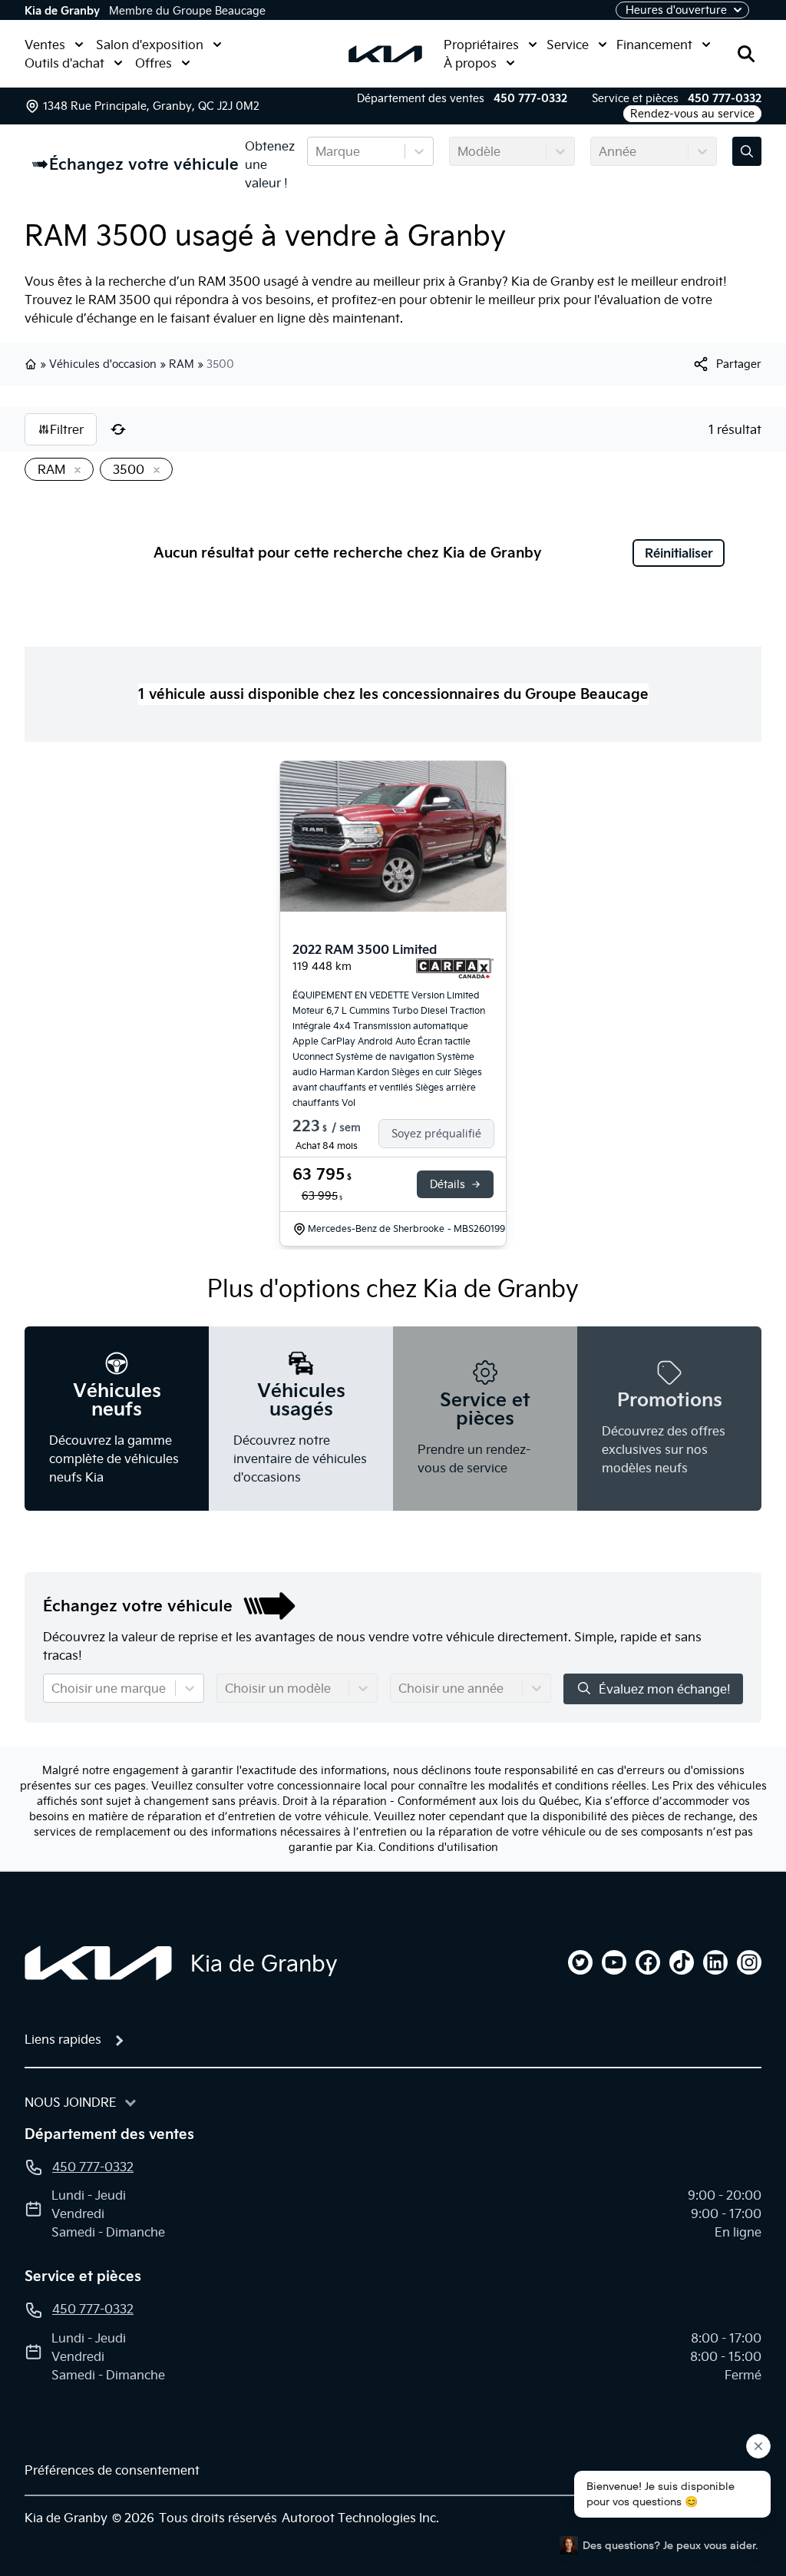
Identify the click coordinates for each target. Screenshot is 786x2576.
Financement (654, 45)
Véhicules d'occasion (103, 364)
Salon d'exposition (150, 45)
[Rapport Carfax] (455, 968)
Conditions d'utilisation (438, 1847)
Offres (154, 63)
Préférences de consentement (112, 2470)
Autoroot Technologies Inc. (360, 2518)
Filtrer (67, 429)
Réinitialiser (679, 553)
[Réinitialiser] (118, 429)
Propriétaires (481, 45)
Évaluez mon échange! (665, 1689)
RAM (182, 364)
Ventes (45, 45)
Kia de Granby (62, 11)
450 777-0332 (530, 98)
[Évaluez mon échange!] (747, 151)
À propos (470, 63)
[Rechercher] (746, 54)
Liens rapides (63, 2039)
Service (568, 45)
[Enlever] (74, 471)
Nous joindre (71, 2102)
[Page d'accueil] (98, 1963)
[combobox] (317, 151)
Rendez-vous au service (692, 114)
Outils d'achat (64, 63)
